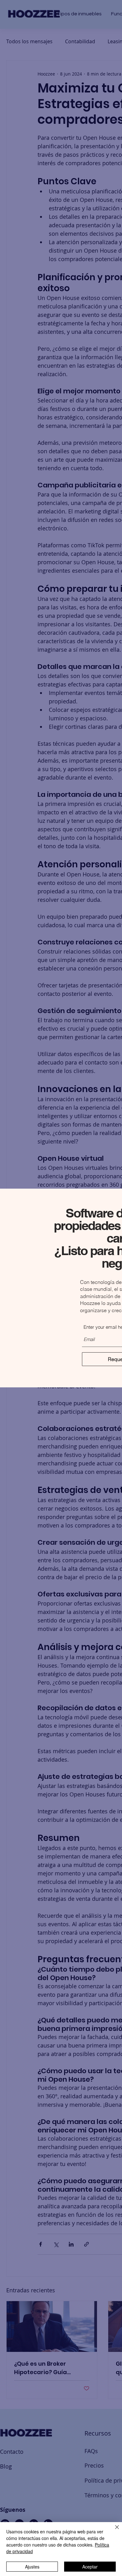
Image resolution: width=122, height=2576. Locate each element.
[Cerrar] (113, 2531)
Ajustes (32, 2567)
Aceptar (90, 2567)
